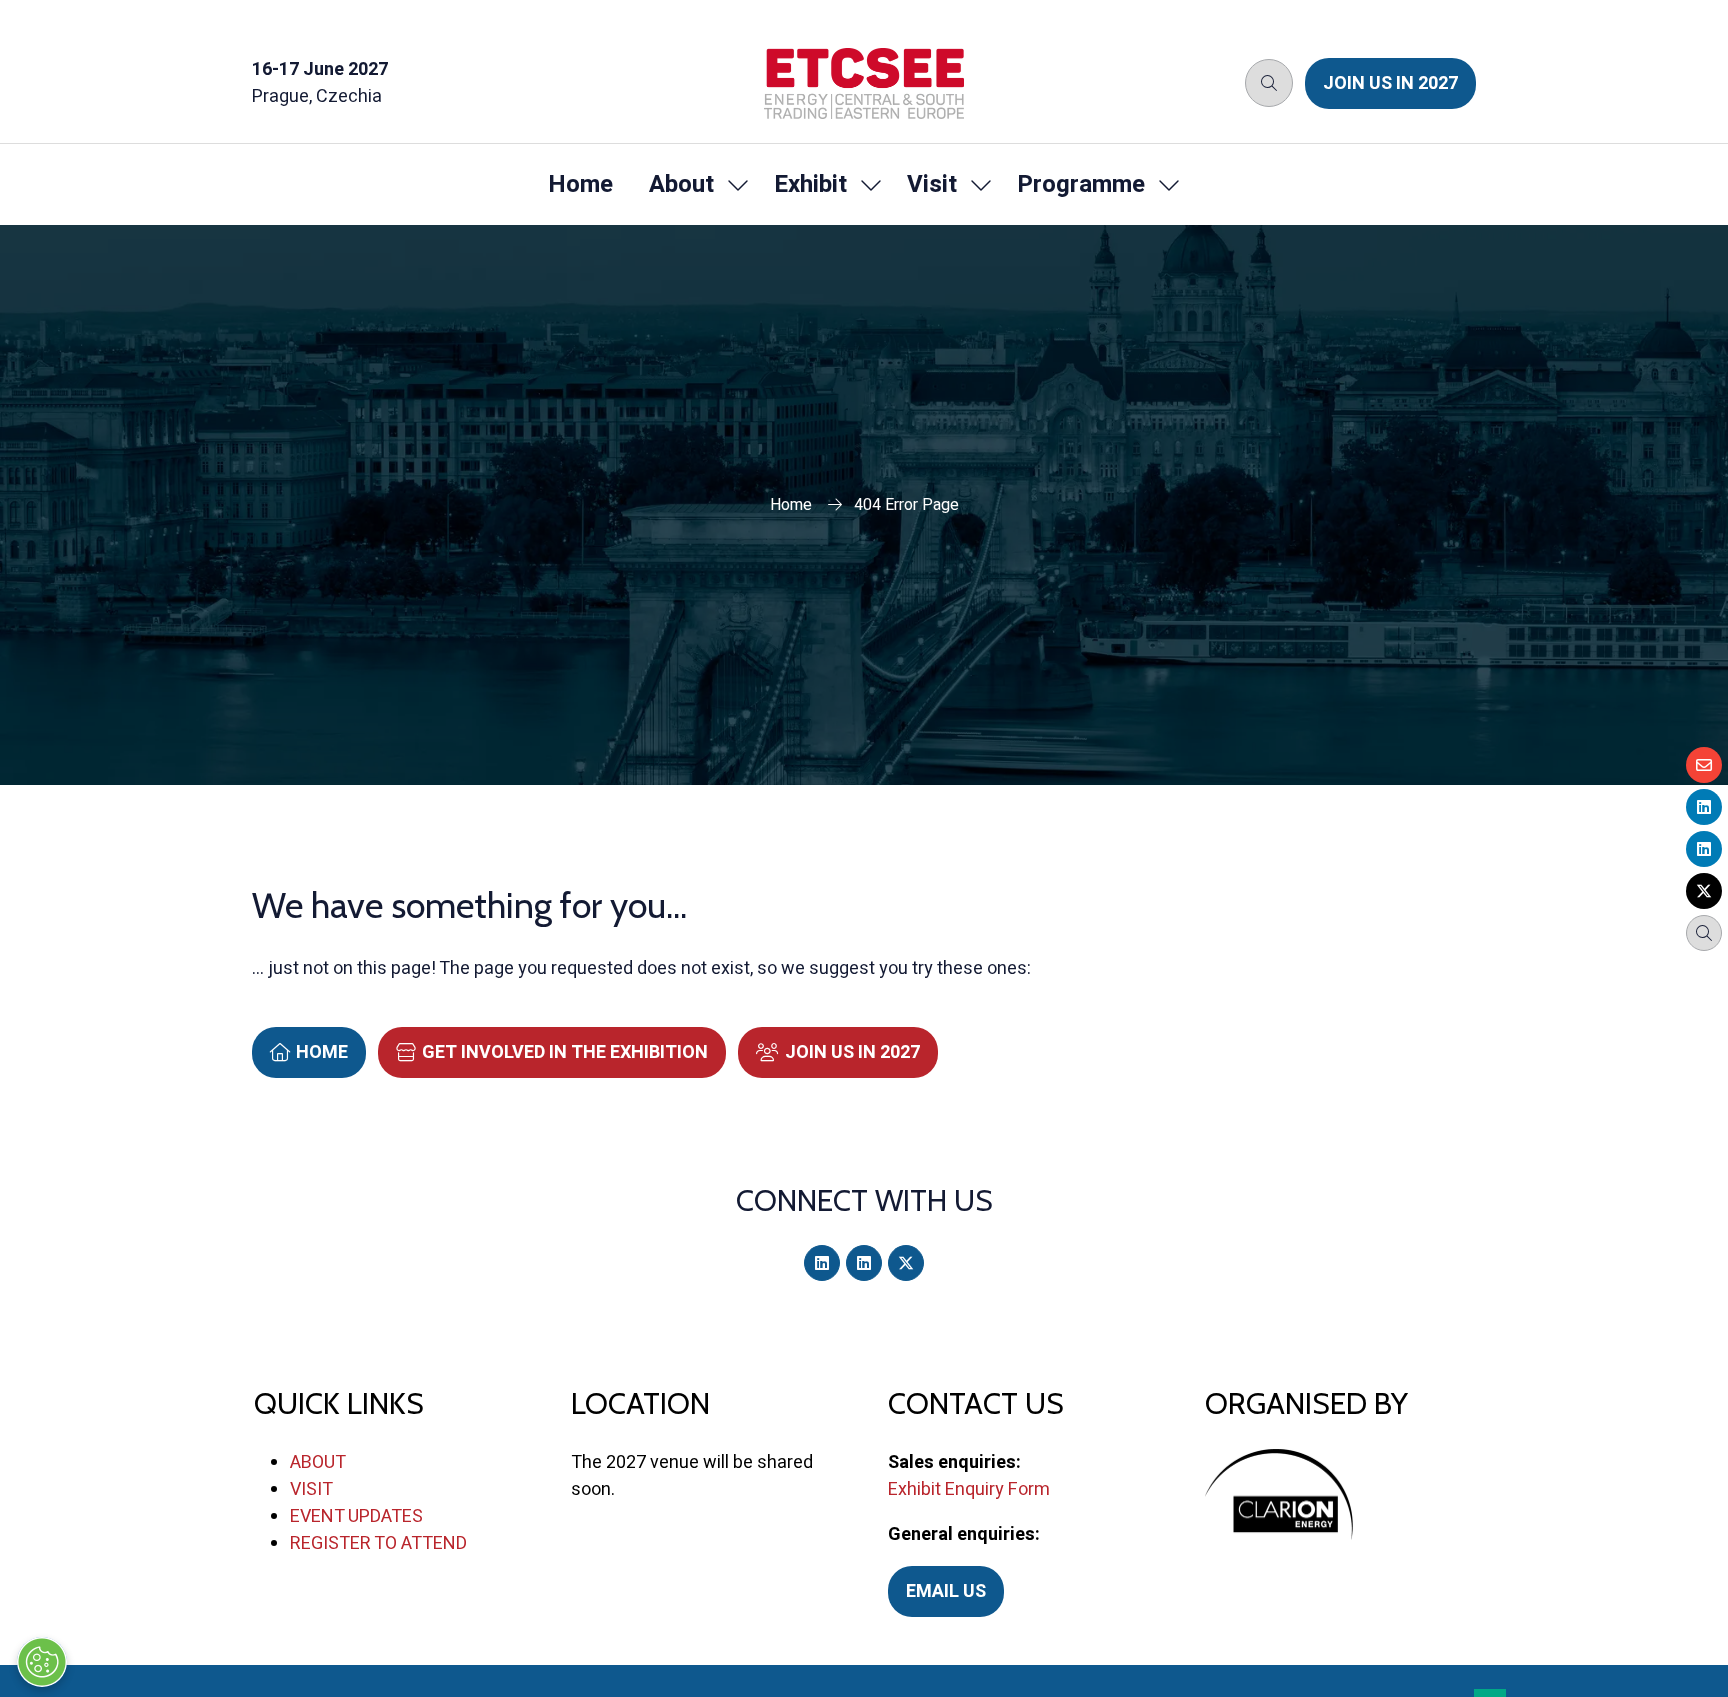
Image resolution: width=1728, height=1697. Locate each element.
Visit (932, 184)
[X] (906, 1263)
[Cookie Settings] (42, 1662)
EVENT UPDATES (356, 1516)
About (681, 184)
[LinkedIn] (822, 1263)
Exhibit (810, 184)
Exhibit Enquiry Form (969, 1489)
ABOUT (318, 1462)
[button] (1269, 83)
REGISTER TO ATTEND (378, 1543)
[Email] (1704, 765)
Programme (1081, 184)
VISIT (311, 1489)
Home (580, 184)
